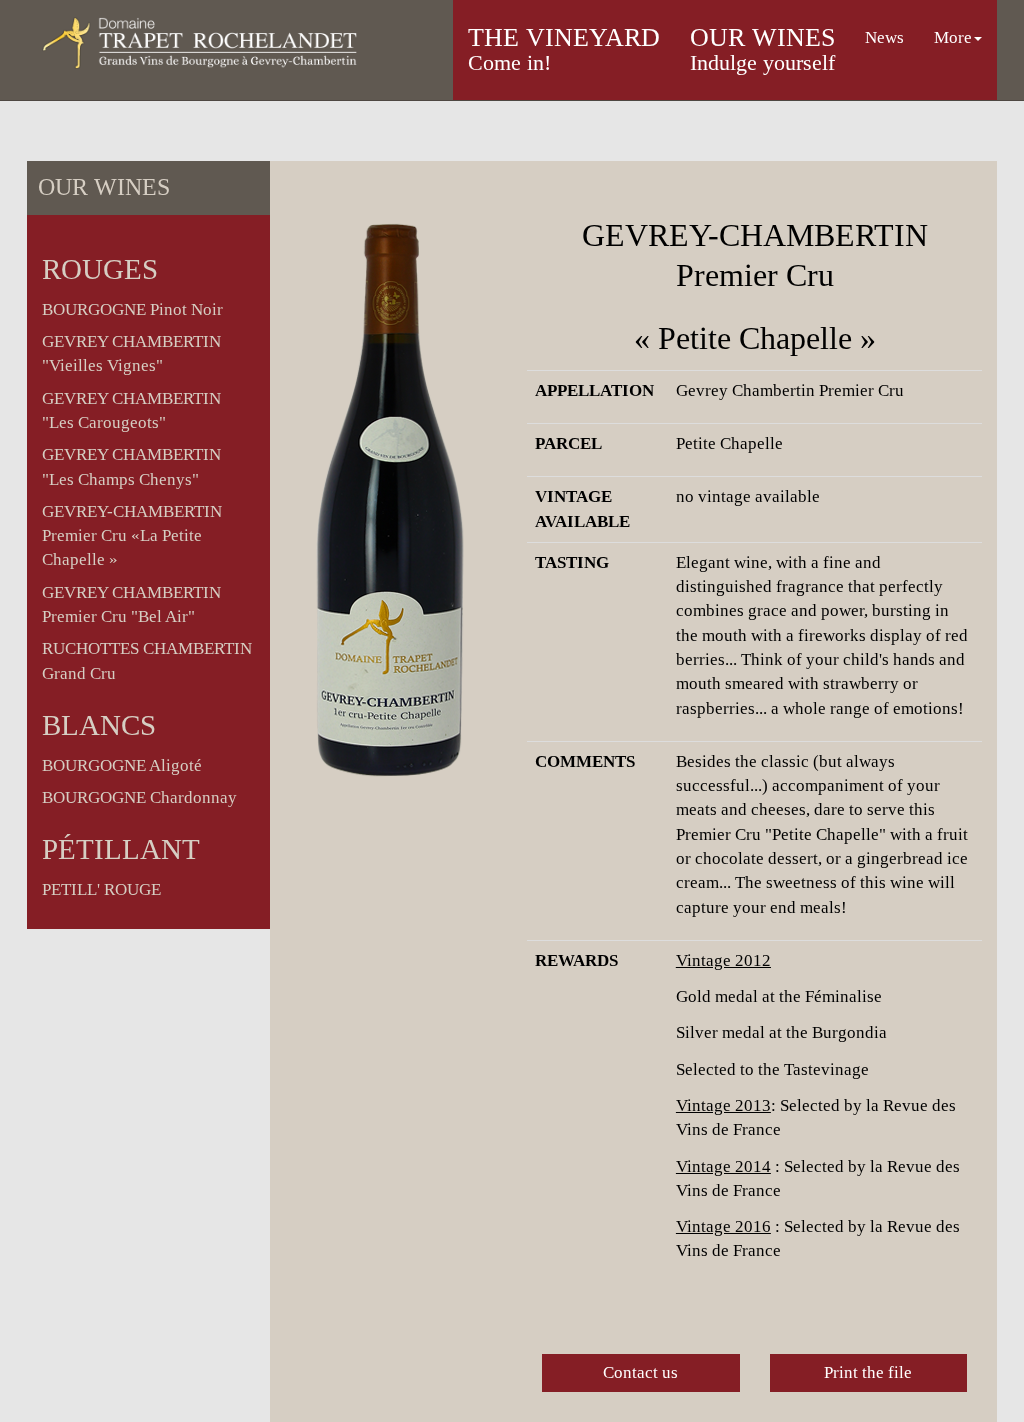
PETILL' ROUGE (101, 889)
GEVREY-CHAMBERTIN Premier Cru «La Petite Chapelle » (132, 536)
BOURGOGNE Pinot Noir (132, 309)
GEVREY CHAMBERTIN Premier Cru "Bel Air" (131, 604)
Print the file (868, 1372)
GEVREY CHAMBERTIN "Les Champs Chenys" (131, 466)
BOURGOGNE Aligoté (122, 765)
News (884, 37)
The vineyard (564, 49)
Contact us (640, 1372)
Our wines (762, 49)
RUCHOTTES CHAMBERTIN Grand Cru (147, 660)
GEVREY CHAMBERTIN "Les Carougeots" (131, 410)
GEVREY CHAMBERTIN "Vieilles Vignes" (131, 353)
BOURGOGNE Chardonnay (139, 797)
